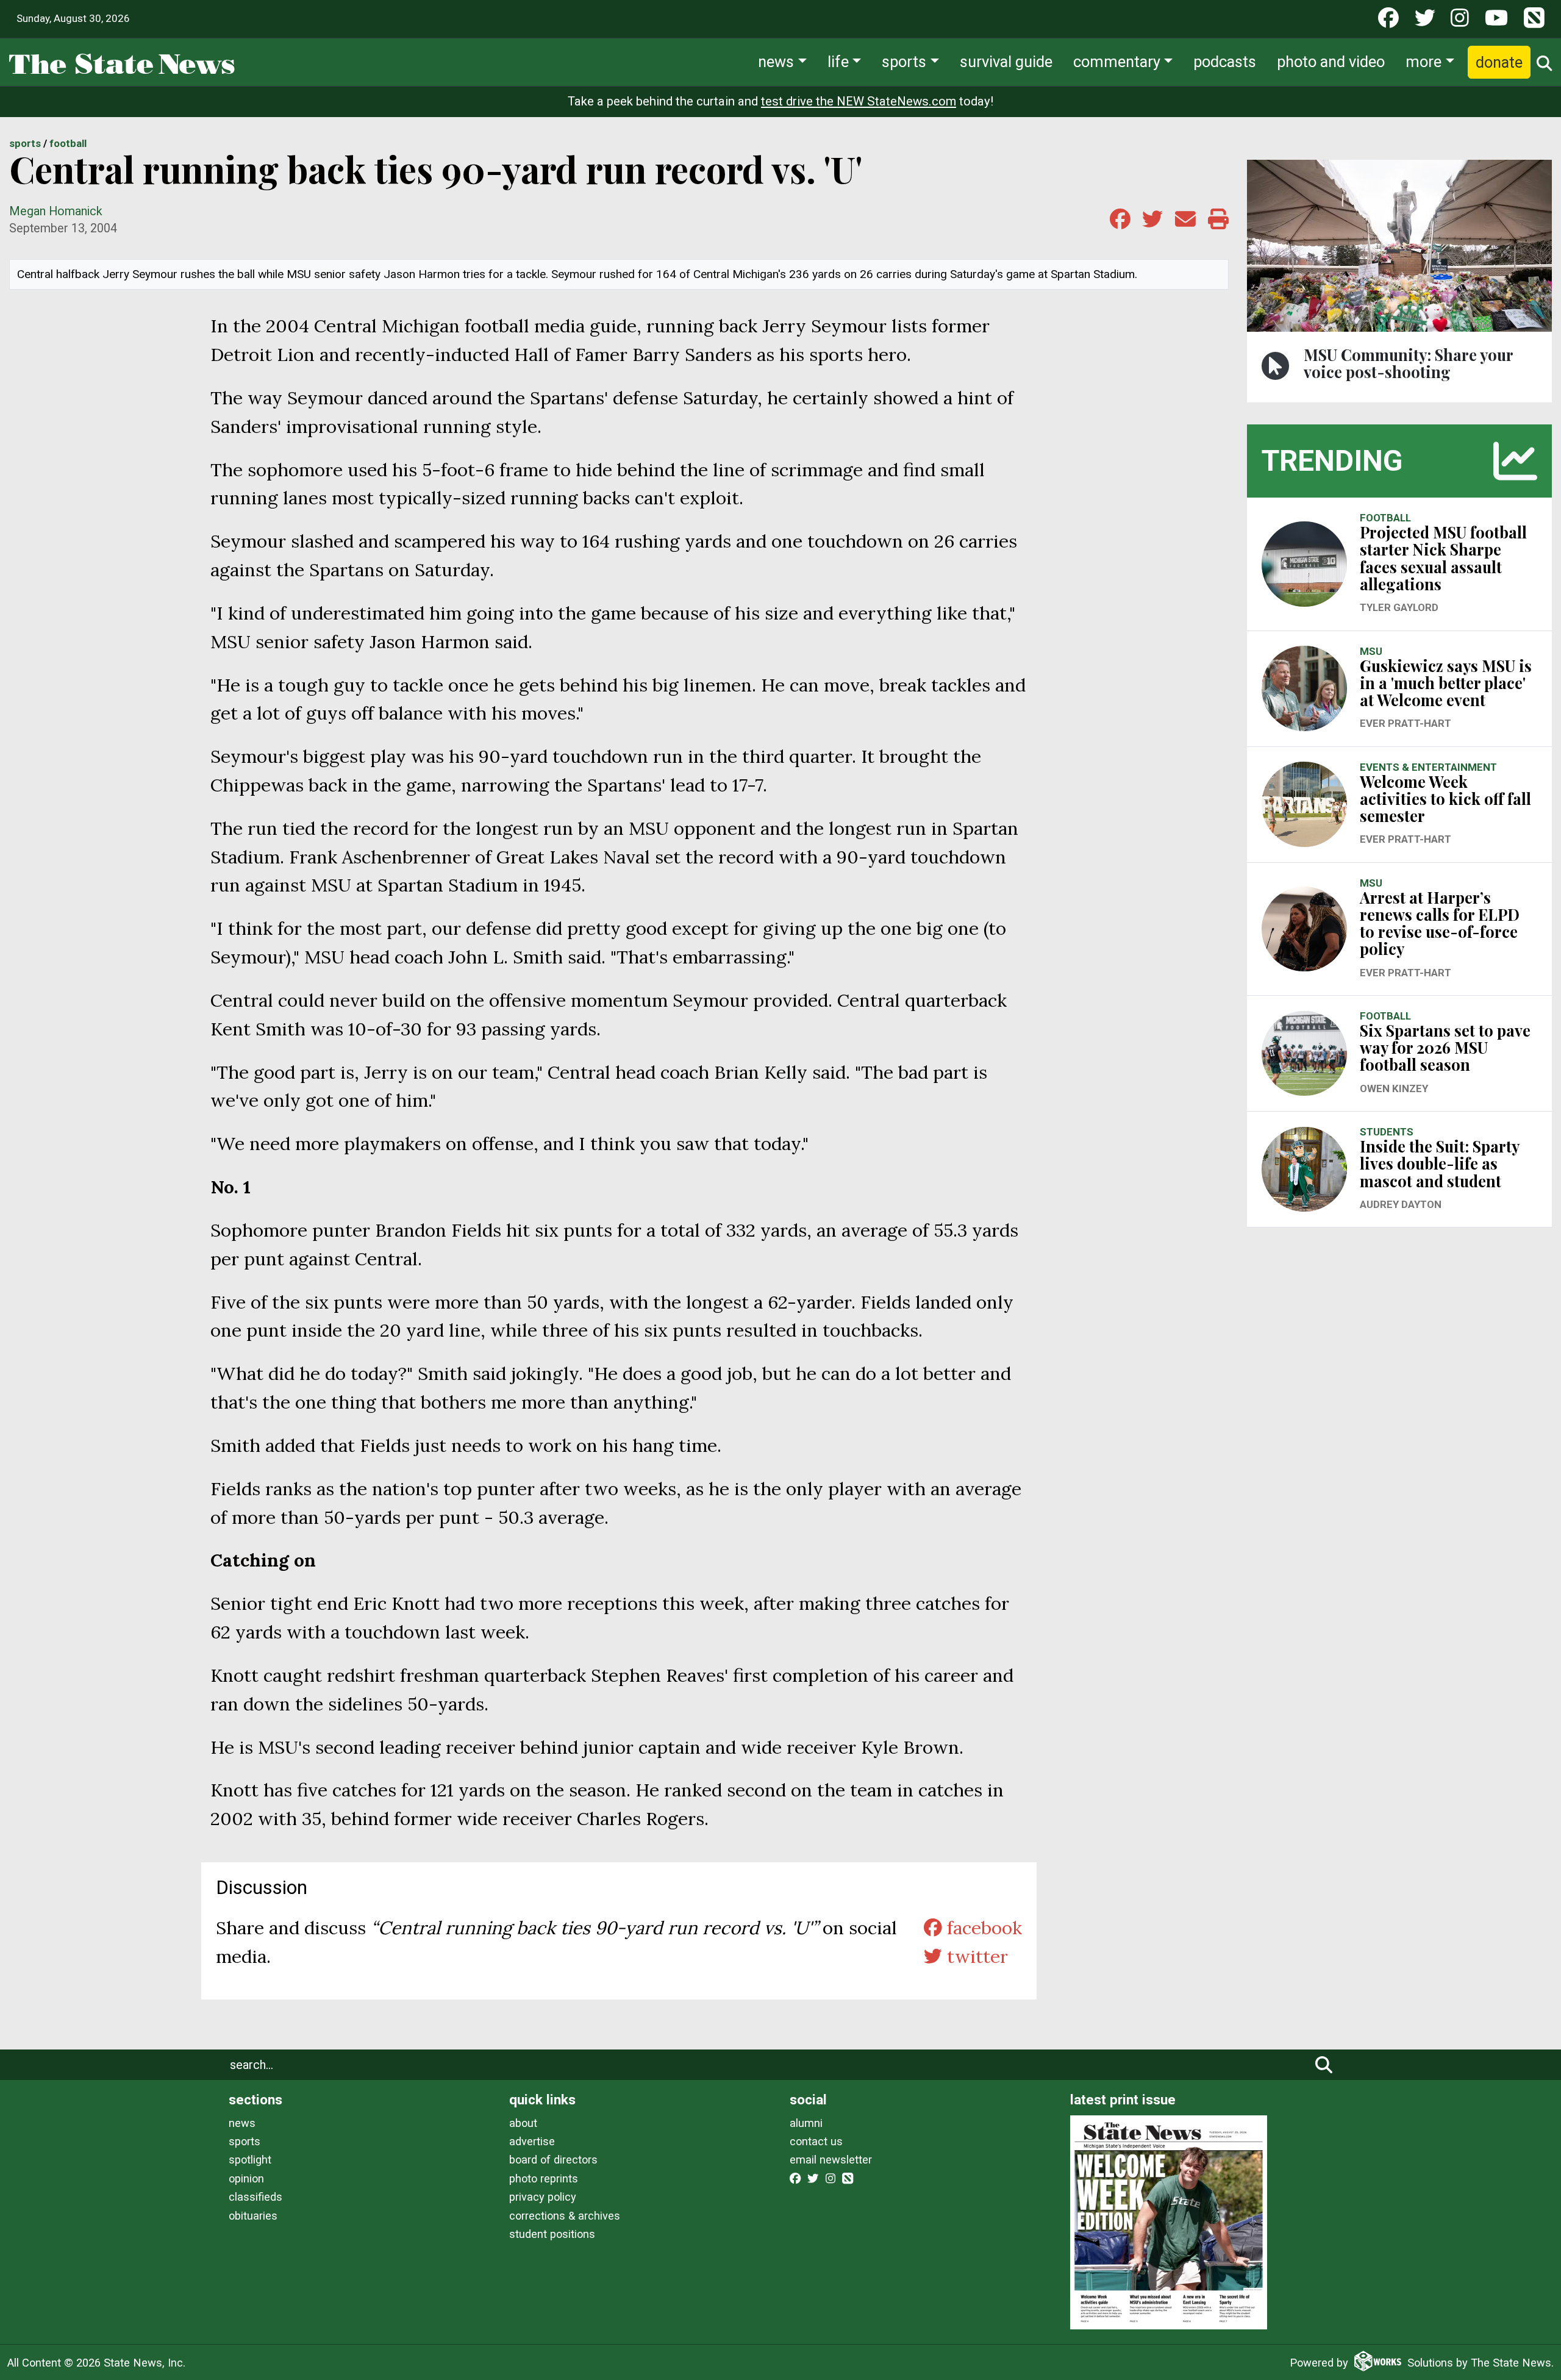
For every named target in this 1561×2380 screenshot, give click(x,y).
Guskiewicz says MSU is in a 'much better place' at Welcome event (1446, 683)
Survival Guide (1006, 62)
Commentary (1117, 62)
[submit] (1324, 2065)
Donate (1499, 62)
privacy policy (543, 2197)
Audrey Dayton (1401, 1204)
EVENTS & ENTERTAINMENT (1428, 767)
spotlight (250, 2160)
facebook (982, 1928)
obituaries (253, 2216)
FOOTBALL (68, 143)
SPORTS (25, 143)
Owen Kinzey (1394, 1088)
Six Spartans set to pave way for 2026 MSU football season (1445, 1047)
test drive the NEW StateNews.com (859, 101)
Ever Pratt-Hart (1406, 723)
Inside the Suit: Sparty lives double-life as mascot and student (1439, 1163)
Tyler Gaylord (1399, 607)
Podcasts (1225, 62)
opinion (246, 2178)
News (776, 62)
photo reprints (544, 2178)
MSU (1371, 651)
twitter (975, 1956)
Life (838, 62)
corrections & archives (565, 2216)
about (523, 2123)
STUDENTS (1387, 1132)
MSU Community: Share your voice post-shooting (1408, 363)
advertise (532, 2141)
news (242, 2123)
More (1423, 62)
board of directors (553, 2160)
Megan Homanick (56, 211)
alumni (806, 2123)
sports (245, 2141)
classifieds (255, 2197)
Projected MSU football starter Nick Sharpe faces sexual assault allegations (1443, 558)
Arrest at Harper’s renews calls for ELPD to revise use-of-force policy (1440, 923)
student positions (552, 2234)
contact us (816, 2141)
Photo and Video (1331, 62)
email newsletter (831, 2160)
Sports (904, 62)
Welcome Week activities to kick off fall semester (1445, 799)
